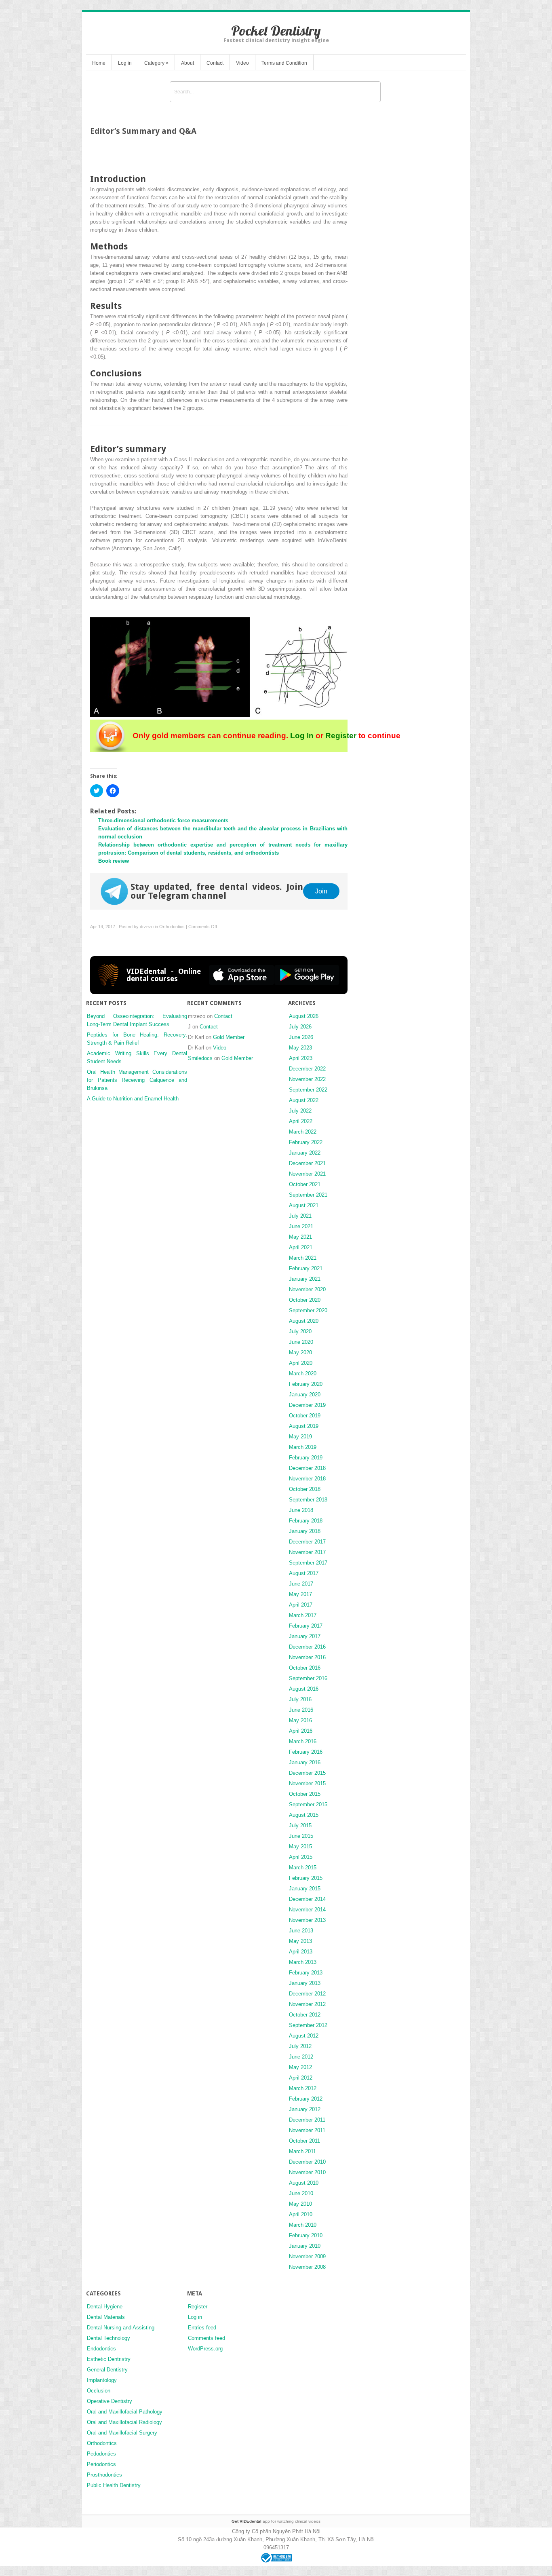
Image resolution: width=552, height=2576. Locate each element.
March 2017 (303, 1615)
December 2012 (307, 1994)
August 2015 (304, 1815)
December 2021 (307, 1163)
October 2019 (305, 1416)
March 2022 (303, 1132)
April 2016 (301, 1731)
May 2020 (300, 1352)
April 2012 (301, 2078)
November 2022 (307, 1079)
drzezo (147, 927)
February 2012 (306, 2099)
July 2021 (300, 1216)
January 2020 (305, 1395)
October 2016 (305, 1668)
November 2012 (307, 2004)
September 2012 (308, 2025)
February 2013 (306, 1973)
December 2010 (307, 2162)
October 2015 (305, 1794)
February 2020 (306, 1384)
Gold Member (229, 1037)
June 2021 (301, 1226)
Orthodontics (172, 927)
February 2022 (306, 1142)
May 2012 (300, 2067)
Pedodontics (101, 2454)
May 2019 (300, 1437)
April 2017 (301, 1605)
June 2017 (301, 1584)
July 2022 (300, 1111)
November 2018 (307, 1479)
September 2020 (308, 1310)
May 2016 (300, 1720)
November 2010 (307, 2172)
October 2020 (305, 1300)
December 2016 (307, 1647)
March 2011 (302, 2151)
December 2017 (307, 1542)
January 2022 (305, 1153)
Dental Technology (109, 2338)
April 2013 (301, 1952)
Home (99, 63)
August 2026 (304, 1016)
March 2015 (303, 1868)
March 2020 (303, 1374)
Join (321, 891)
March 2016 (303, 1741)
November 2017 (307, 1552)
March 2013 (303, 1962)
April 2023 (301, 1058)
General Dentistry (107, 2370)
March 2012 (303, 2088)
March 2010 (303, 2225)
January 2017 (305, 1636)
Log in (125, 63)
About (188, 63)
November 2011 (307, 2130)
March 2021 (303, 1258)
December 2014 (307, 1899)
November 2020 (307, 1289)
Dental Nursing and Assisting (121, 2328)
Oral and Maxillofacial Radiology (124, 2422)
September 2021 (308, 1195)
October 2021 (305, 1184)
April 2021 (301, 1247)
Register (341, 736)
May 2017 (300, 1594)
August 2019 (304, 1426)
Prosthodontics (104, 2475)
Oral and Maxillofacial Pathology (125, 2412)
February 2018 (306, 1521)
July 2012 (300, 2046)
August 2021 (304, 1205)
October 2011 (304, 2141)
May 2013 (300, 1941)
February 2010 (306, 2235)
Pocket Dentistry (276, 31)
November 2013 (307, 1920)
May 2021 (300, 1237)
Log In (302, 736)
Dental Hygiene (105, 2307)
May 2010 (300, 2204)
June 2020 (301, 1342)
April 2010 (301, 2214)
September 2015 (308, 1804)
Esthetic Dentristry (109, 2359)
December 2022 (307, 1069)
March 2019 (303, 1447)
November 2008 (307, 2267)
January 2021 (305, 1279)
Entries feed (202, 2328)
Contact (215, 63)
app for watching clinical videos (276, 2521)
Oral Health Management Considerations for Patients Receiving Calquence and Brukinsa (137, 1080)
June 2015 (301, 1836)
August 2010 (304, 2183)
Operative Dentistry (110, 2401)
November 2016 (307, 1657)
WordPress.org (205, 2349)
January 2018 (305, 1531)
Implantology (102, 2380)
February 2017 (306, 1626)
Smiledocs (200, 1058)
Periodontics (101, 2464)
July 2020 (300, 1331)
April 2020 (301, 1363)
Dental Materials (106, 2317)
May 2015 (300, 1846)
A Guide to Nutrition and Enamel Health (133, 1099)
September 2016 (308, 1678)
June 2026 (301, 1037)
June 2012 (301, 2057)
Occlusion (99, 2391)
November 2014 (307, 1910)
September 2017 (308, 1563)
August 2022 (304, 1100)
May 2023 (300, 1048)
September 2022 (308, 1090)
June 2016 (301, 1710)
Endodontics (101, 2349)
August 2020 (304, 1321)
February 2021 (306, 1268)
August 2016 (304, 1689)
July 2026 (300, 1027)
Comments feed (206, 2338)
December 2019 (307, 1405)
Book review (114, 861)
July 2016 (300, 1699)
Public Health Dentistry (114, 2485)
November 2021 (307, 1174)
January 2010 (305, 2246)
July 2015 (300, 1825)
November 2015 (307, 1783)
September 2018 (308, 1500)
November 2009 (307, 2256)
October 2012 (305, 2015)
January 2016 (305, 1762)
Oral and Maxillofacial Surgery (122, 2433)
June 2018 (301, 1510)
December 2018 (307, 1468)
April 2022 (301, 1121)
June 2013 (301, 1931)
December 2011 (307, 2120)
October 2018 (305, 1489)
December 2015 (307, 1773)
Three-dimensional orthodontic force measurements (163, 820)
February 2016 (306, 1752)
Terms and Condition (284, 63)
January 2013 (305, 1983)
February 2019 (306, 1458)
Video (242, 63)
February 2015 (306, 1878)
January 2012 (305, 2109)
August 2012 (304, 2036)
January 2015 (305, 1889)
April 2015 (301, 1857)
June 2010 (301, 2193)
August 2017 (304, 1573)
